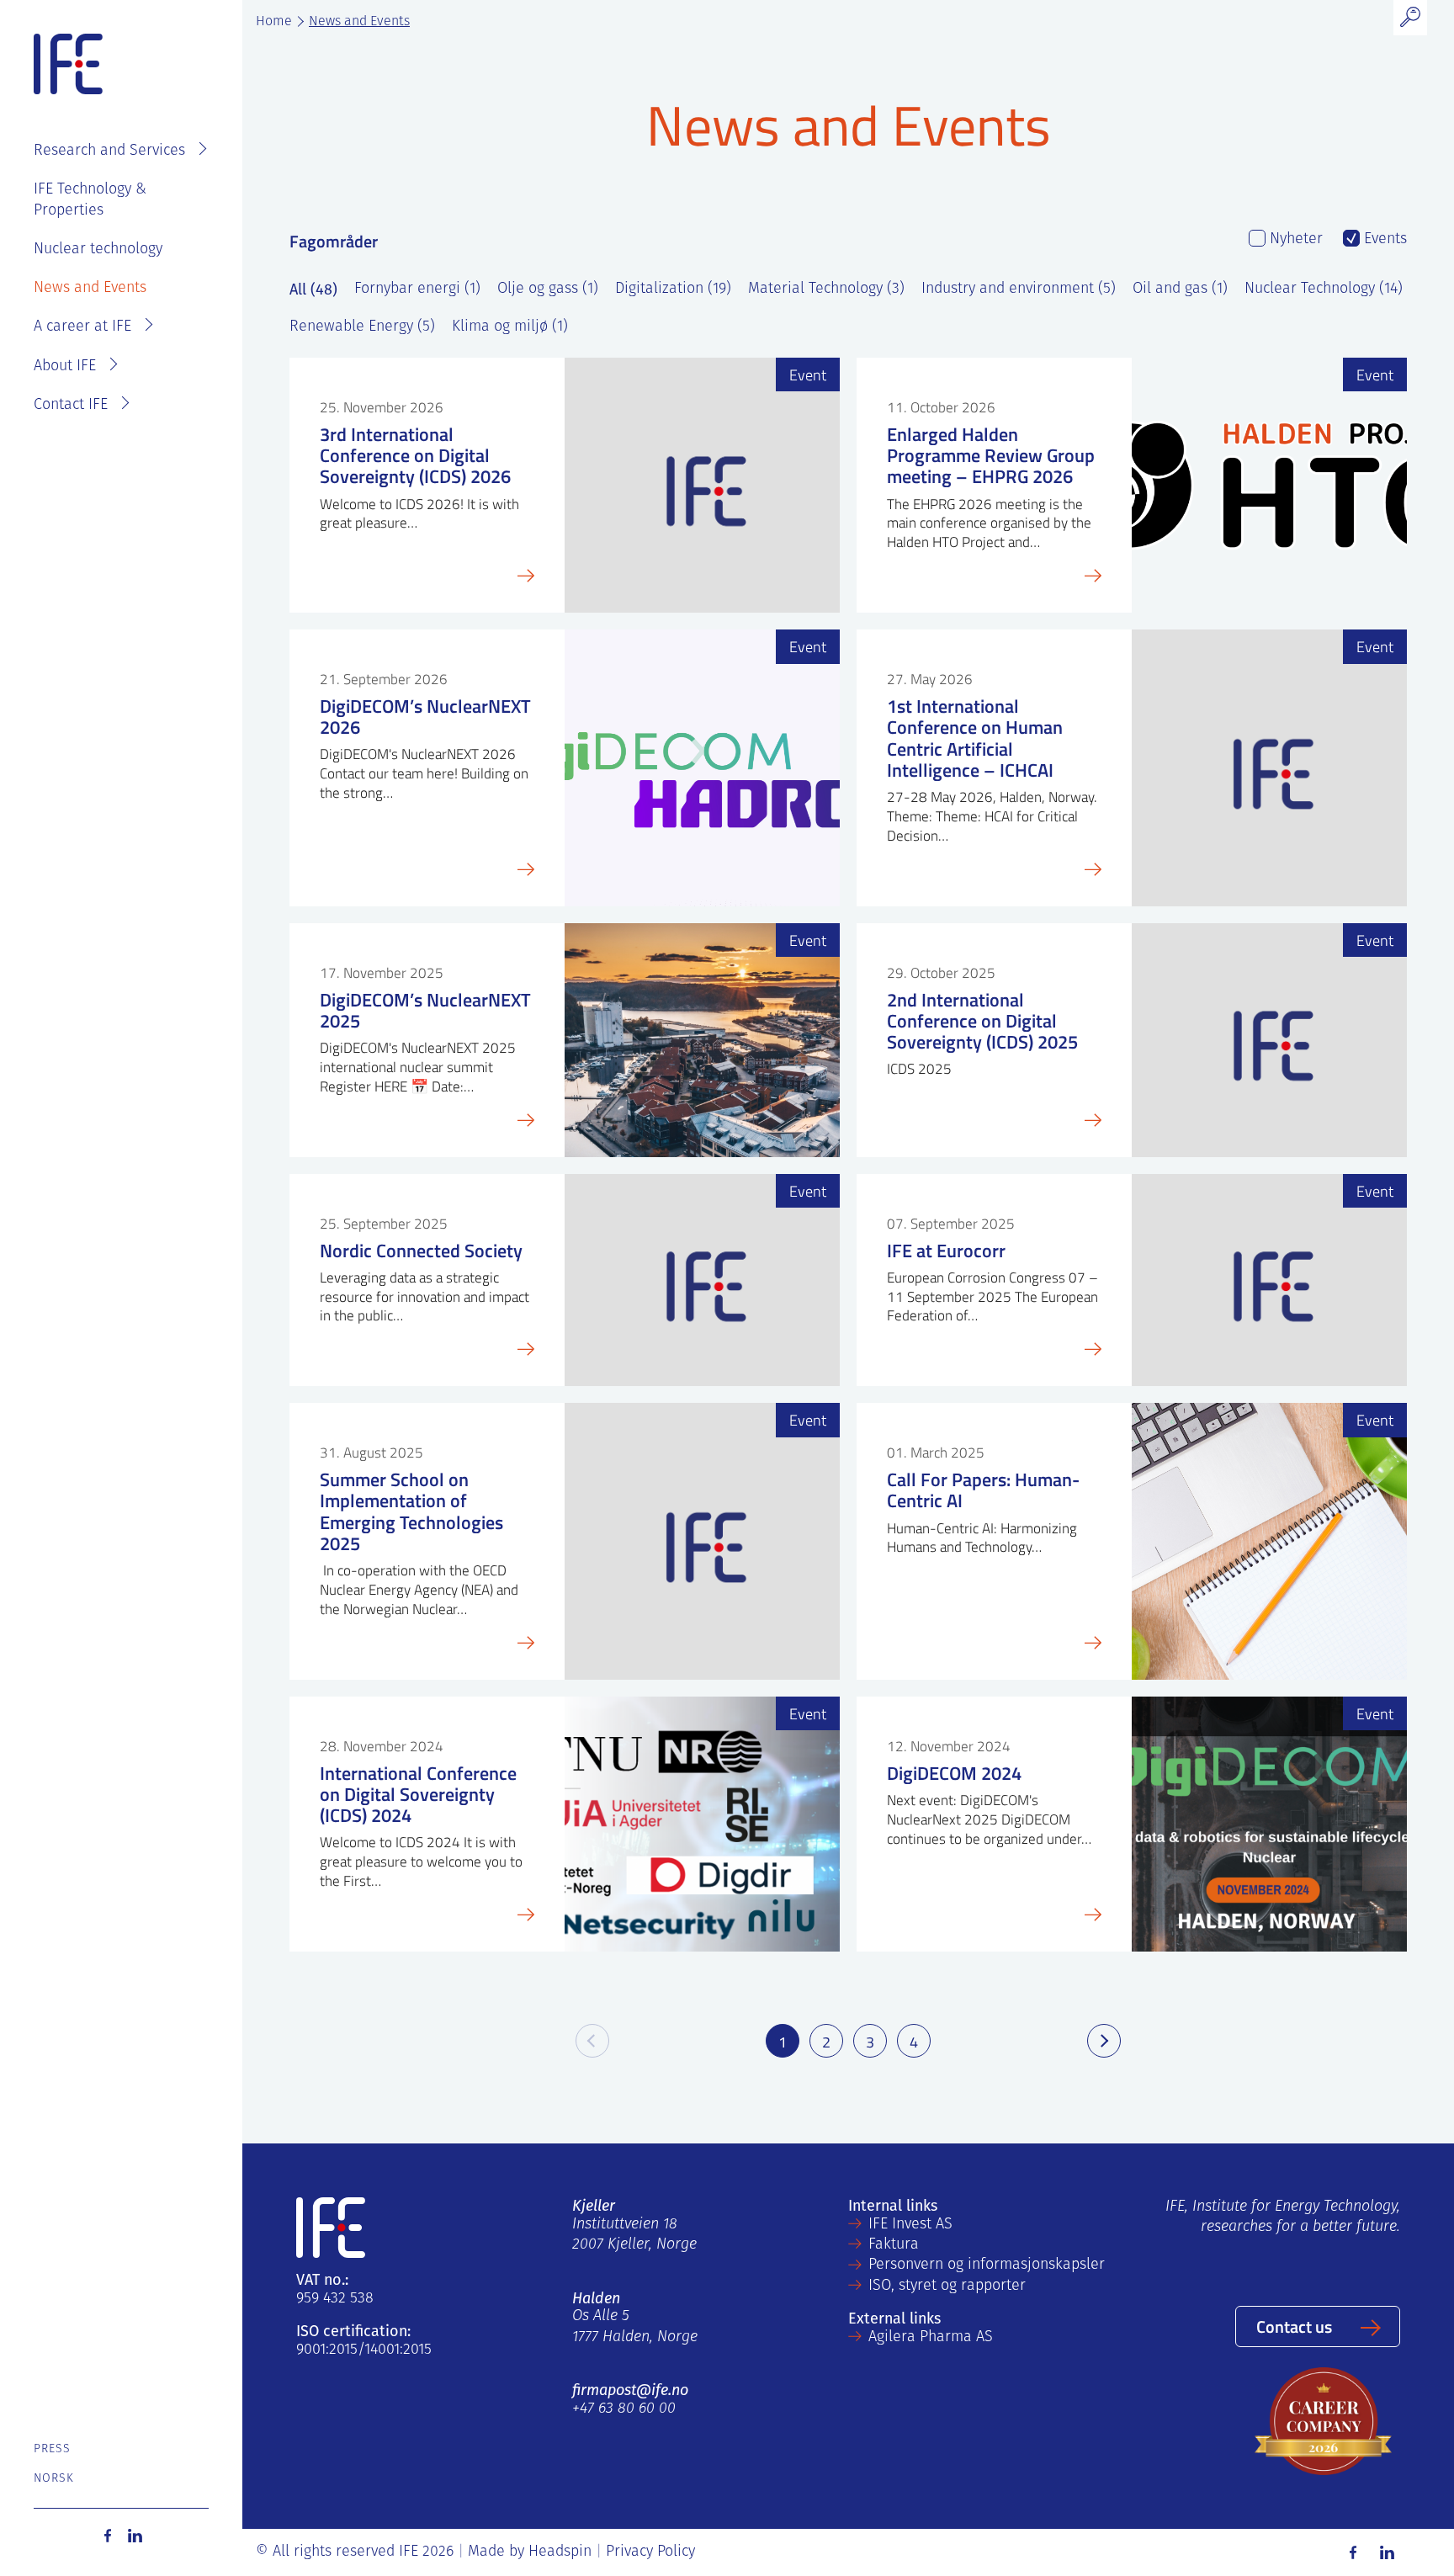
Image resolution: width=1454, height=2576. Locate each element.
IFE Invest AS (910, 2225)
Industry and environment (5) (1019, 289)
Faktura (894, 2245)
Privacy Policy (650, 2552)
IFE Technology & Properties (90, 200)
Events (1383, 240)
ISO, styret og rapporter (947, 2287)
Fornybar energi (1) (417, 289)
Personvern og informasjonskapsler (987, 2265)
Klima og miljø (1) (510, 327)
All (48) (313, 289)
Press (53, 2449)
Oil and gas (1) (1180, 289)
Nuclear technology (98, 250)
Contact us (1294, 2326)
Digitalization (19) (673, 289)
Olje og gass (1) (548, 289)
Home (274, 22)
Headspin (560, 2552)
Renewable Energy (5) (362, 327)
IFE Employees (145, 98)
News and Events (90, 289)
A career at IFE (82, 327)
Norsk (54, 2479)
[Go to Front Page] (68, 65)
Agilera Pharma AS (931, 2338)
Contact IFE (71, 406)
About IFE (65, 367)
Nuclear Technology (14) (1324, 289)
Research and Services (109, 151)
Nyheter (1294, 240)
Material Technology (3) (826, 289)
